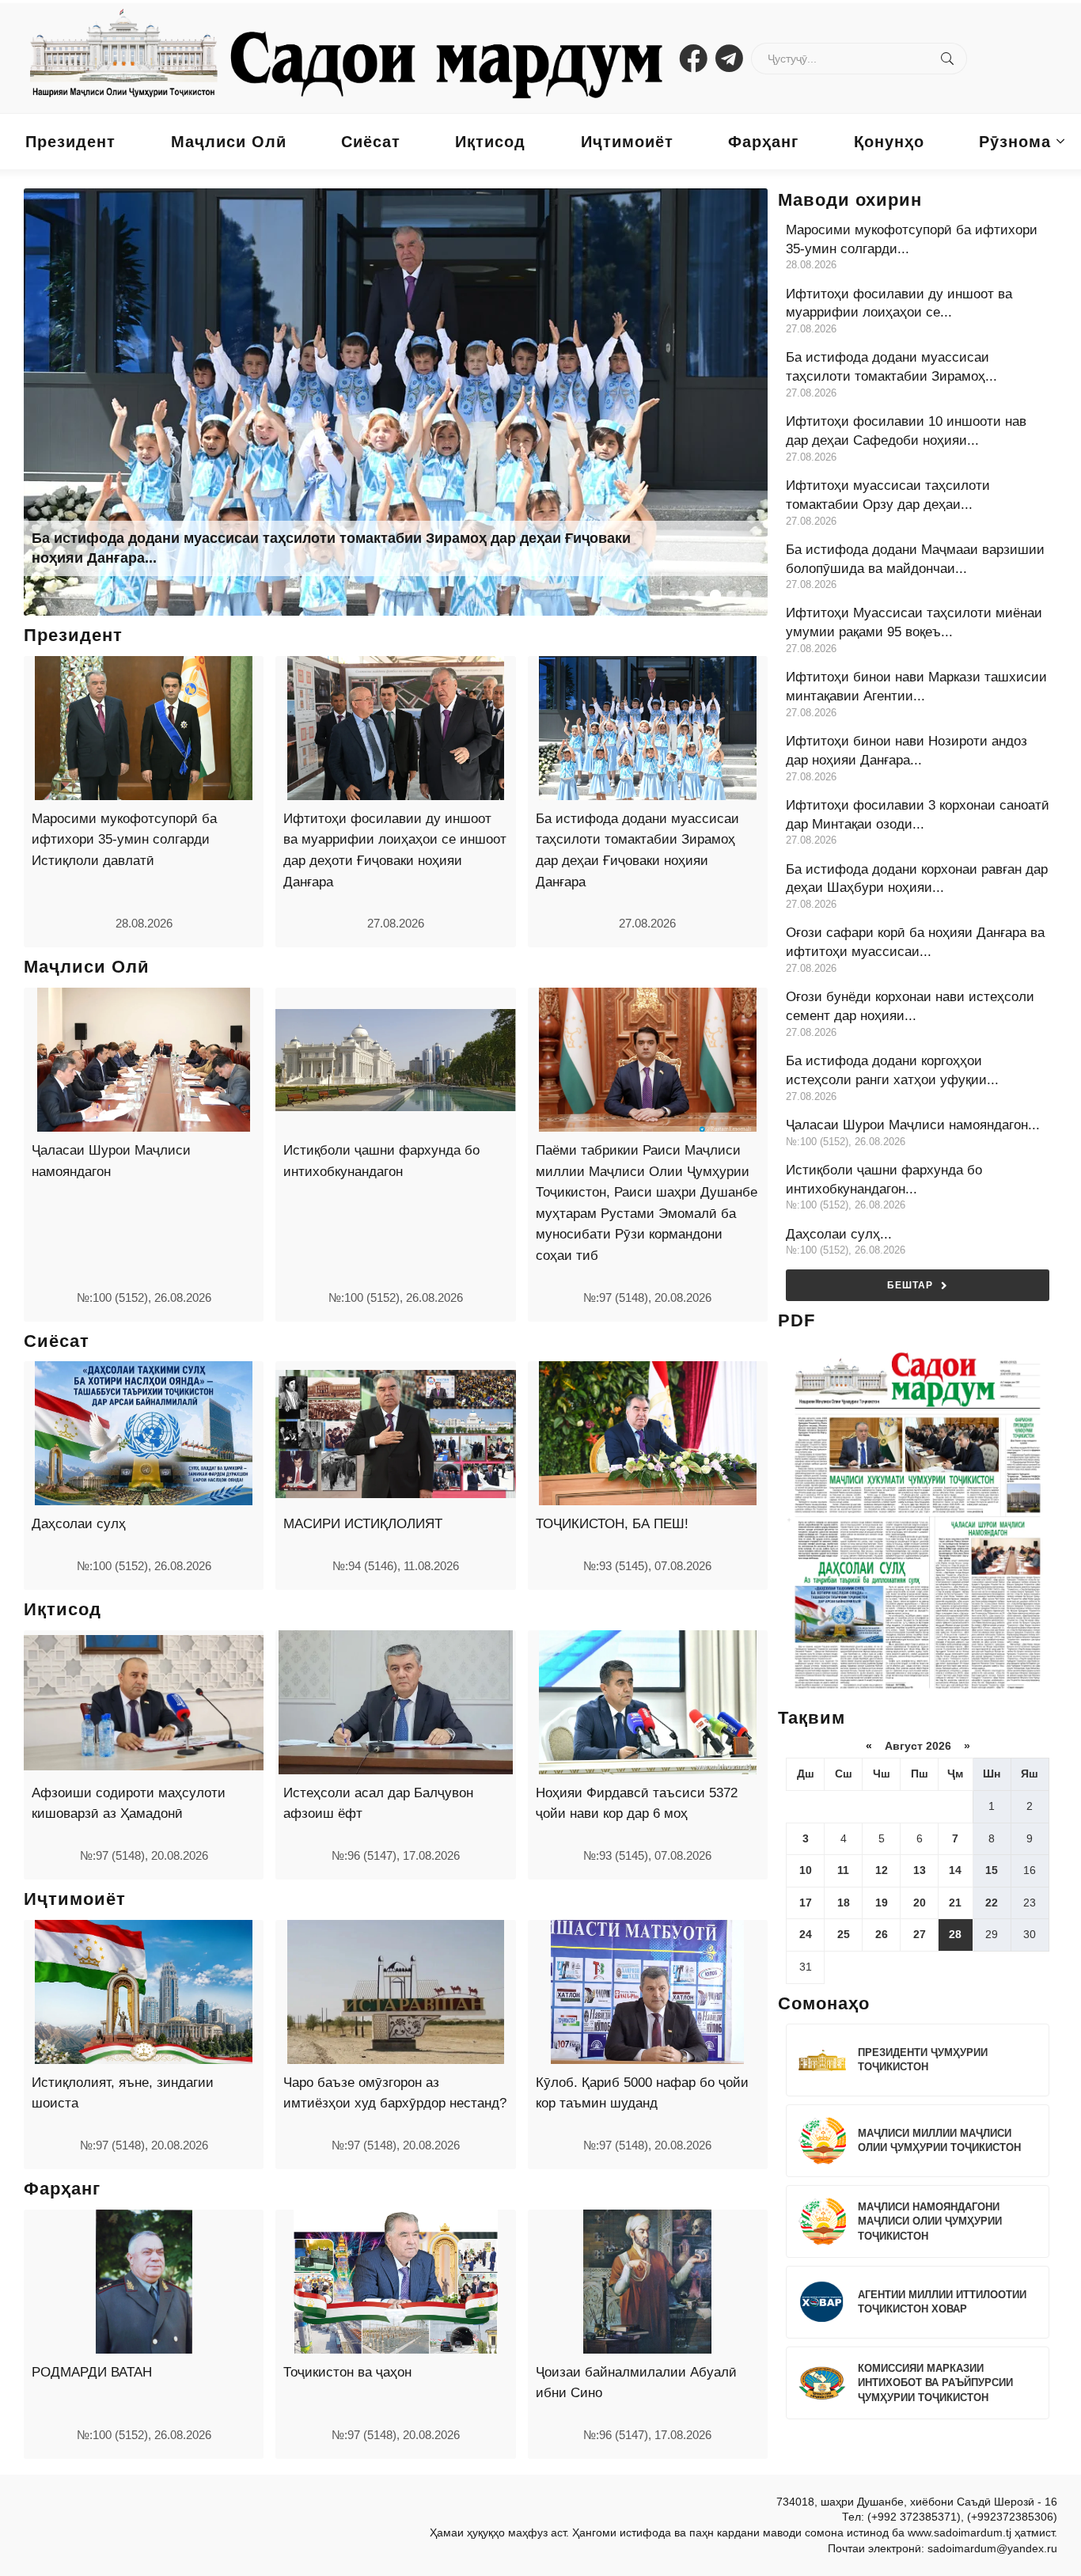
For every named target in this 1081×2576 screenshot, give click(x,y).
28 (955, 1934)
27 (920, 1934)
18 (844, 1903)
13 (920, 1870)
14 (955, 1870)
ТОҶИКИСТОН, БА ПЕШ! (612, 1524)
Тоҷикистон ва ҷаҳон (347, 2372)
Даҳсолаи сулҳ (79, 1524)
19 (882, 1903)
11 (843, 1870)
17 (806, 1903)
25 (844, 1934)
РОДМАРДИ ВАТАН (92, 2372)
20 (920, 1903)
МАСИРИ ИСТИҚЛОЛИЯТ (363, 1524)
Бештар (910, 1285)
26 (882, 1934)
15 (992, 1870)
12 (882, 1870)
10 (806, 1870)
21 (955, 1903)
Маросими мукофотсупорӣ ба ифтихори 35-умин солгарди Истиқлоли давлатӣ (124, 840)
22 (992, 1903)
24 (806, 1934)
